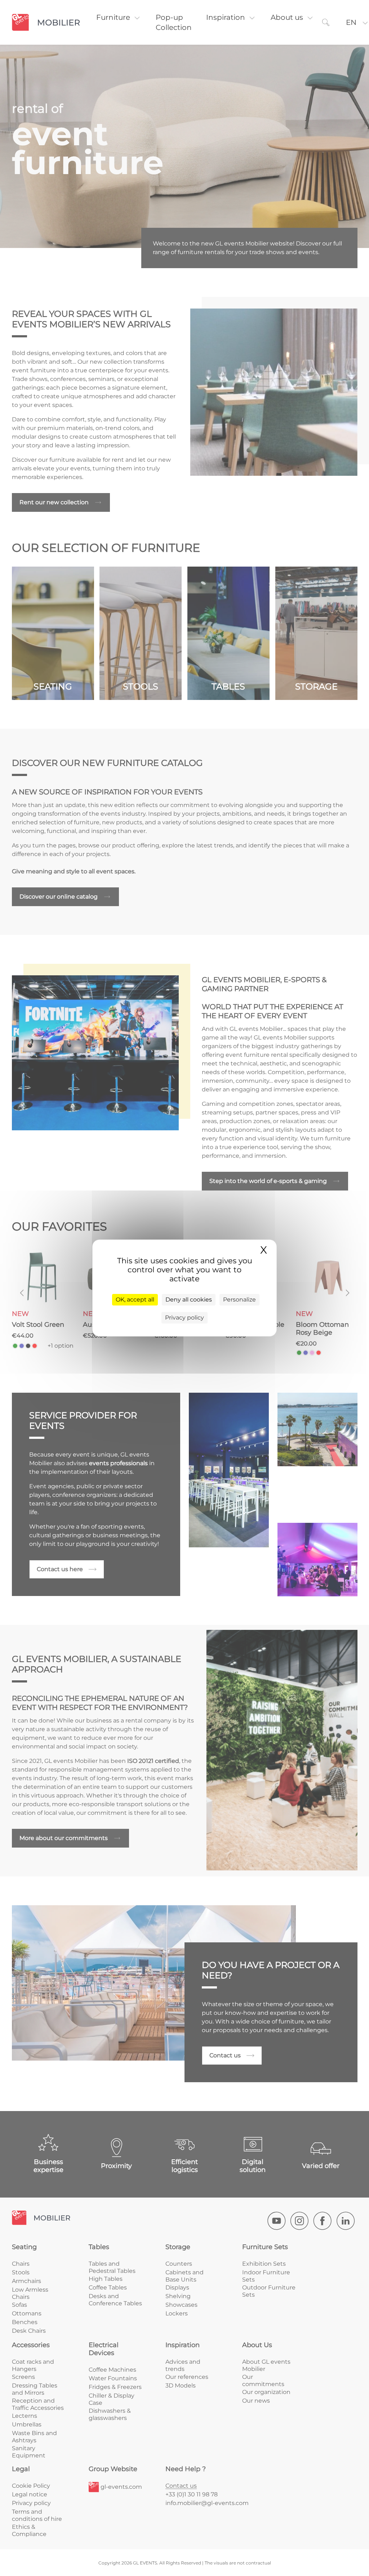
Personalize (239, 1300)
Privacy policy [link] (184, 1318)
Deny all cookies (189, 1300)
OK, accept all (135, 1300)
